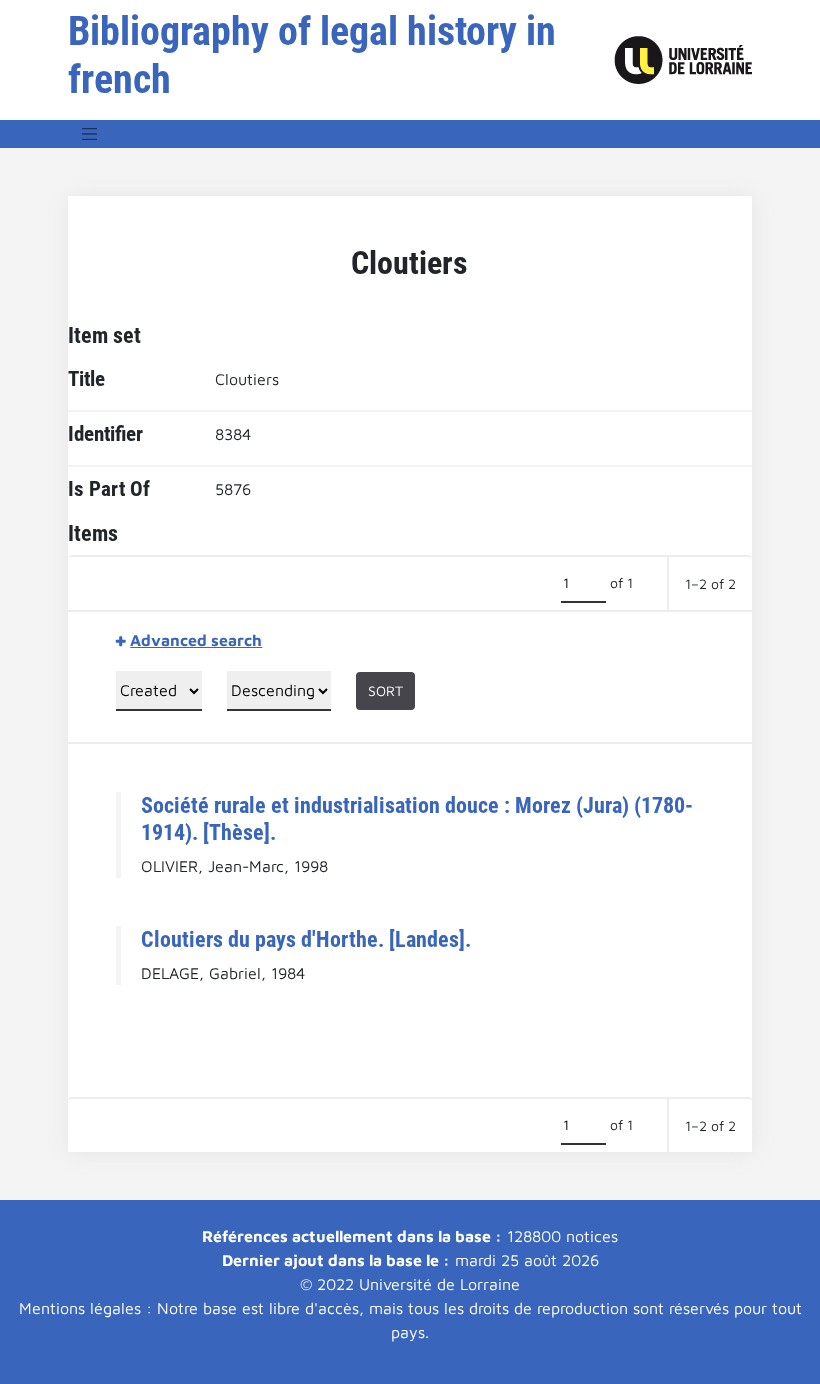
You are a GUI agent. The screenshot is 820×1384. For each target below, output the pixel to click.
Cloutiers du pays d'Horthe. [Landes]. (306, 939)
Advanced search (196, 640)
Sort (385, 690)
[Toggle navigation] (90, 134)
